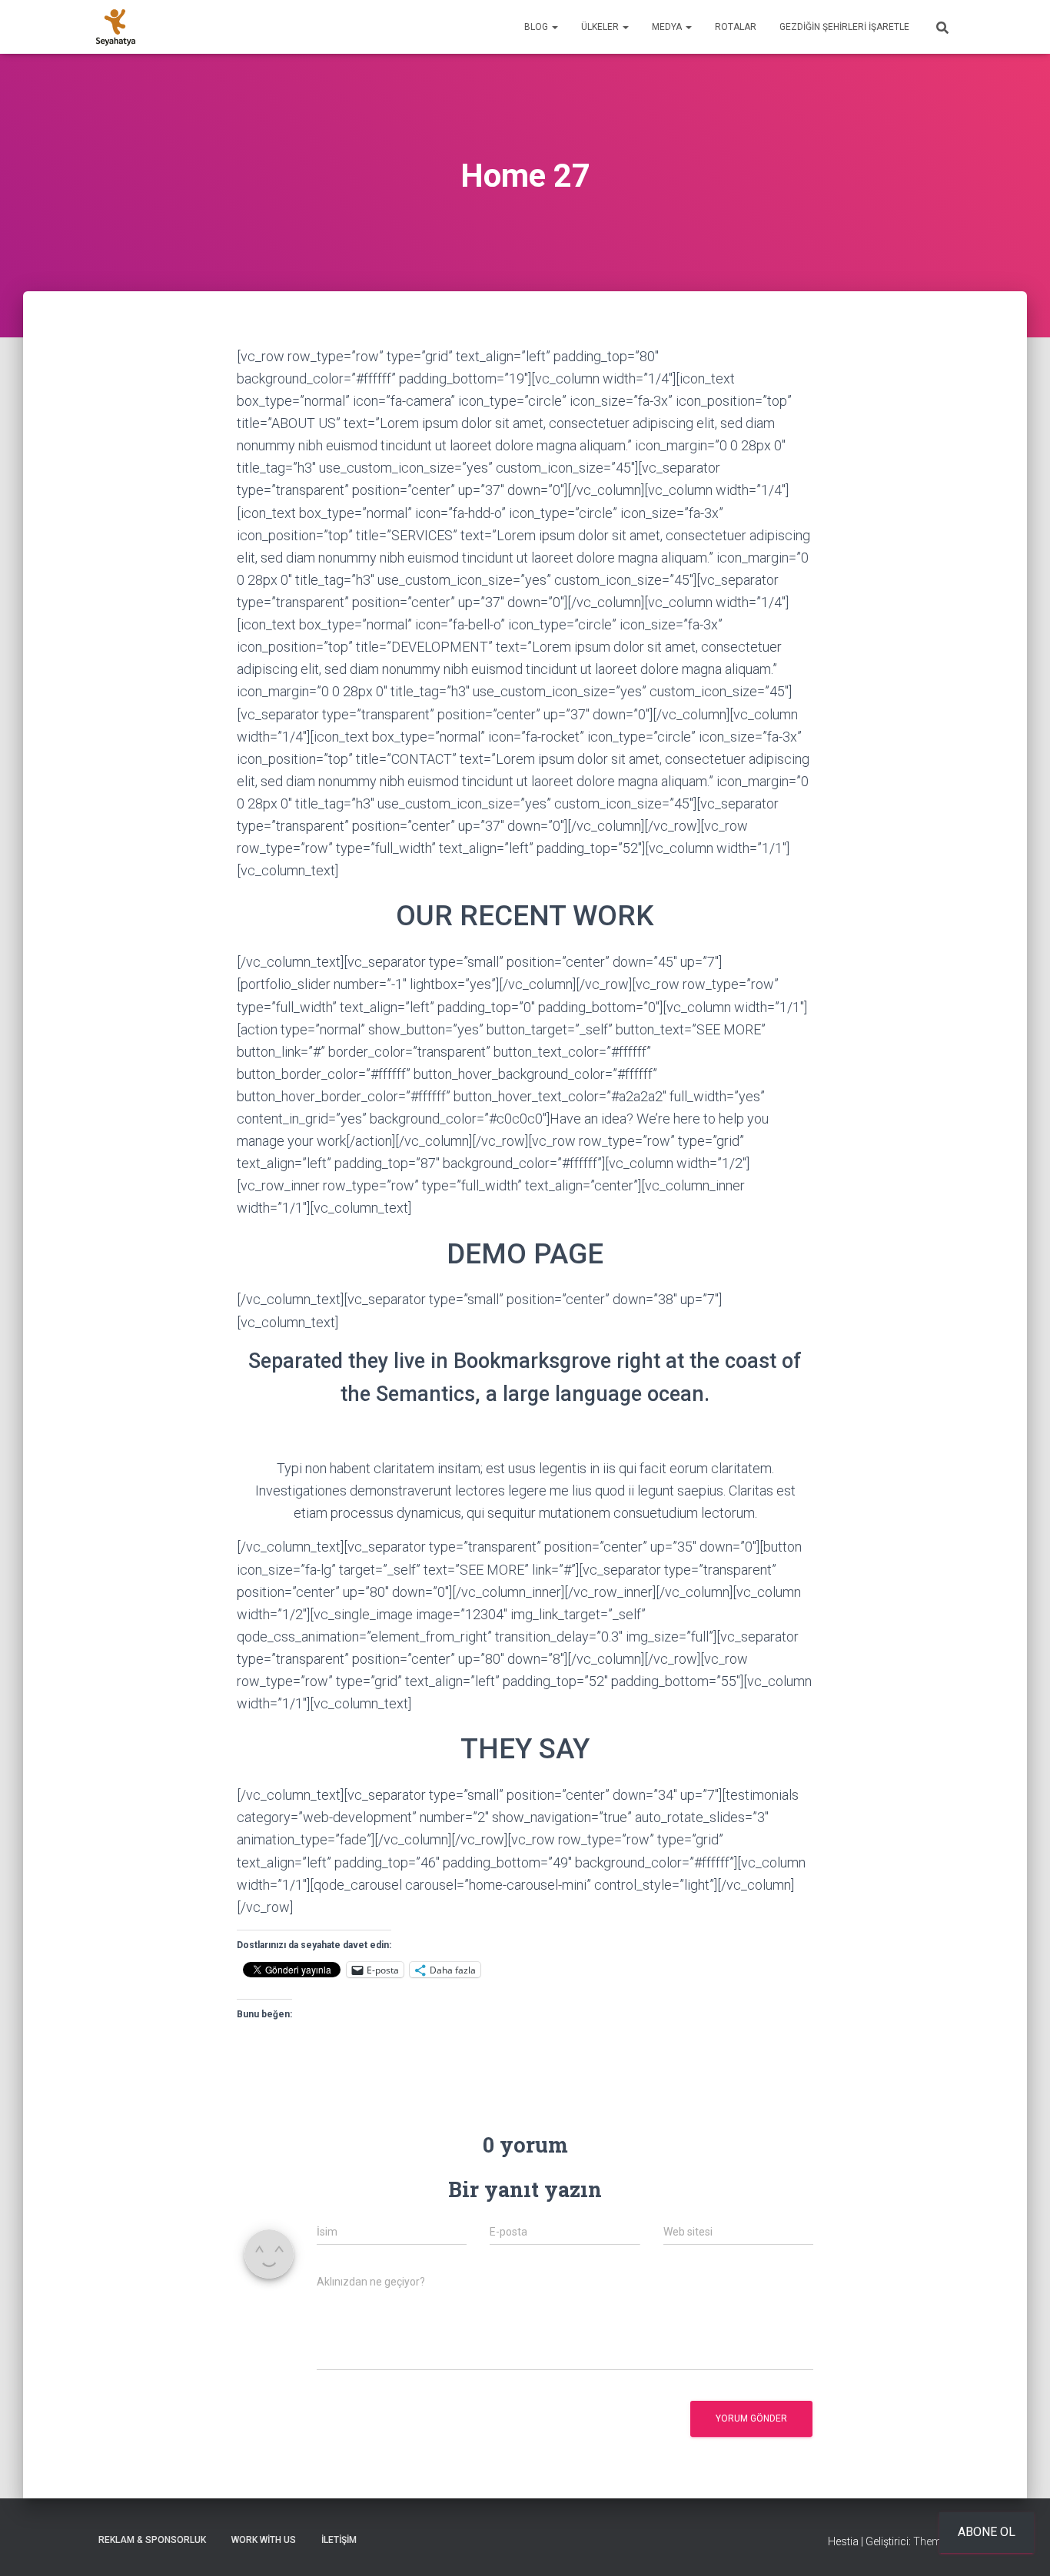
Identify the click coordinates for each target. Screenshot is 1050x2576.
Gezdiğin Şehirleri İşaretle (844, 27)
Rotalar (736, 27)
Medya (668, 27)
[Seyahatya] (116, 27)
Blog (537, 27)
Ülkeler (601, 27)
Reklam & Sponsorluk (152, 2540)
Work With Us (264, 2540)
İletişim (339, 2540)
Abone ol (987, 2532)
